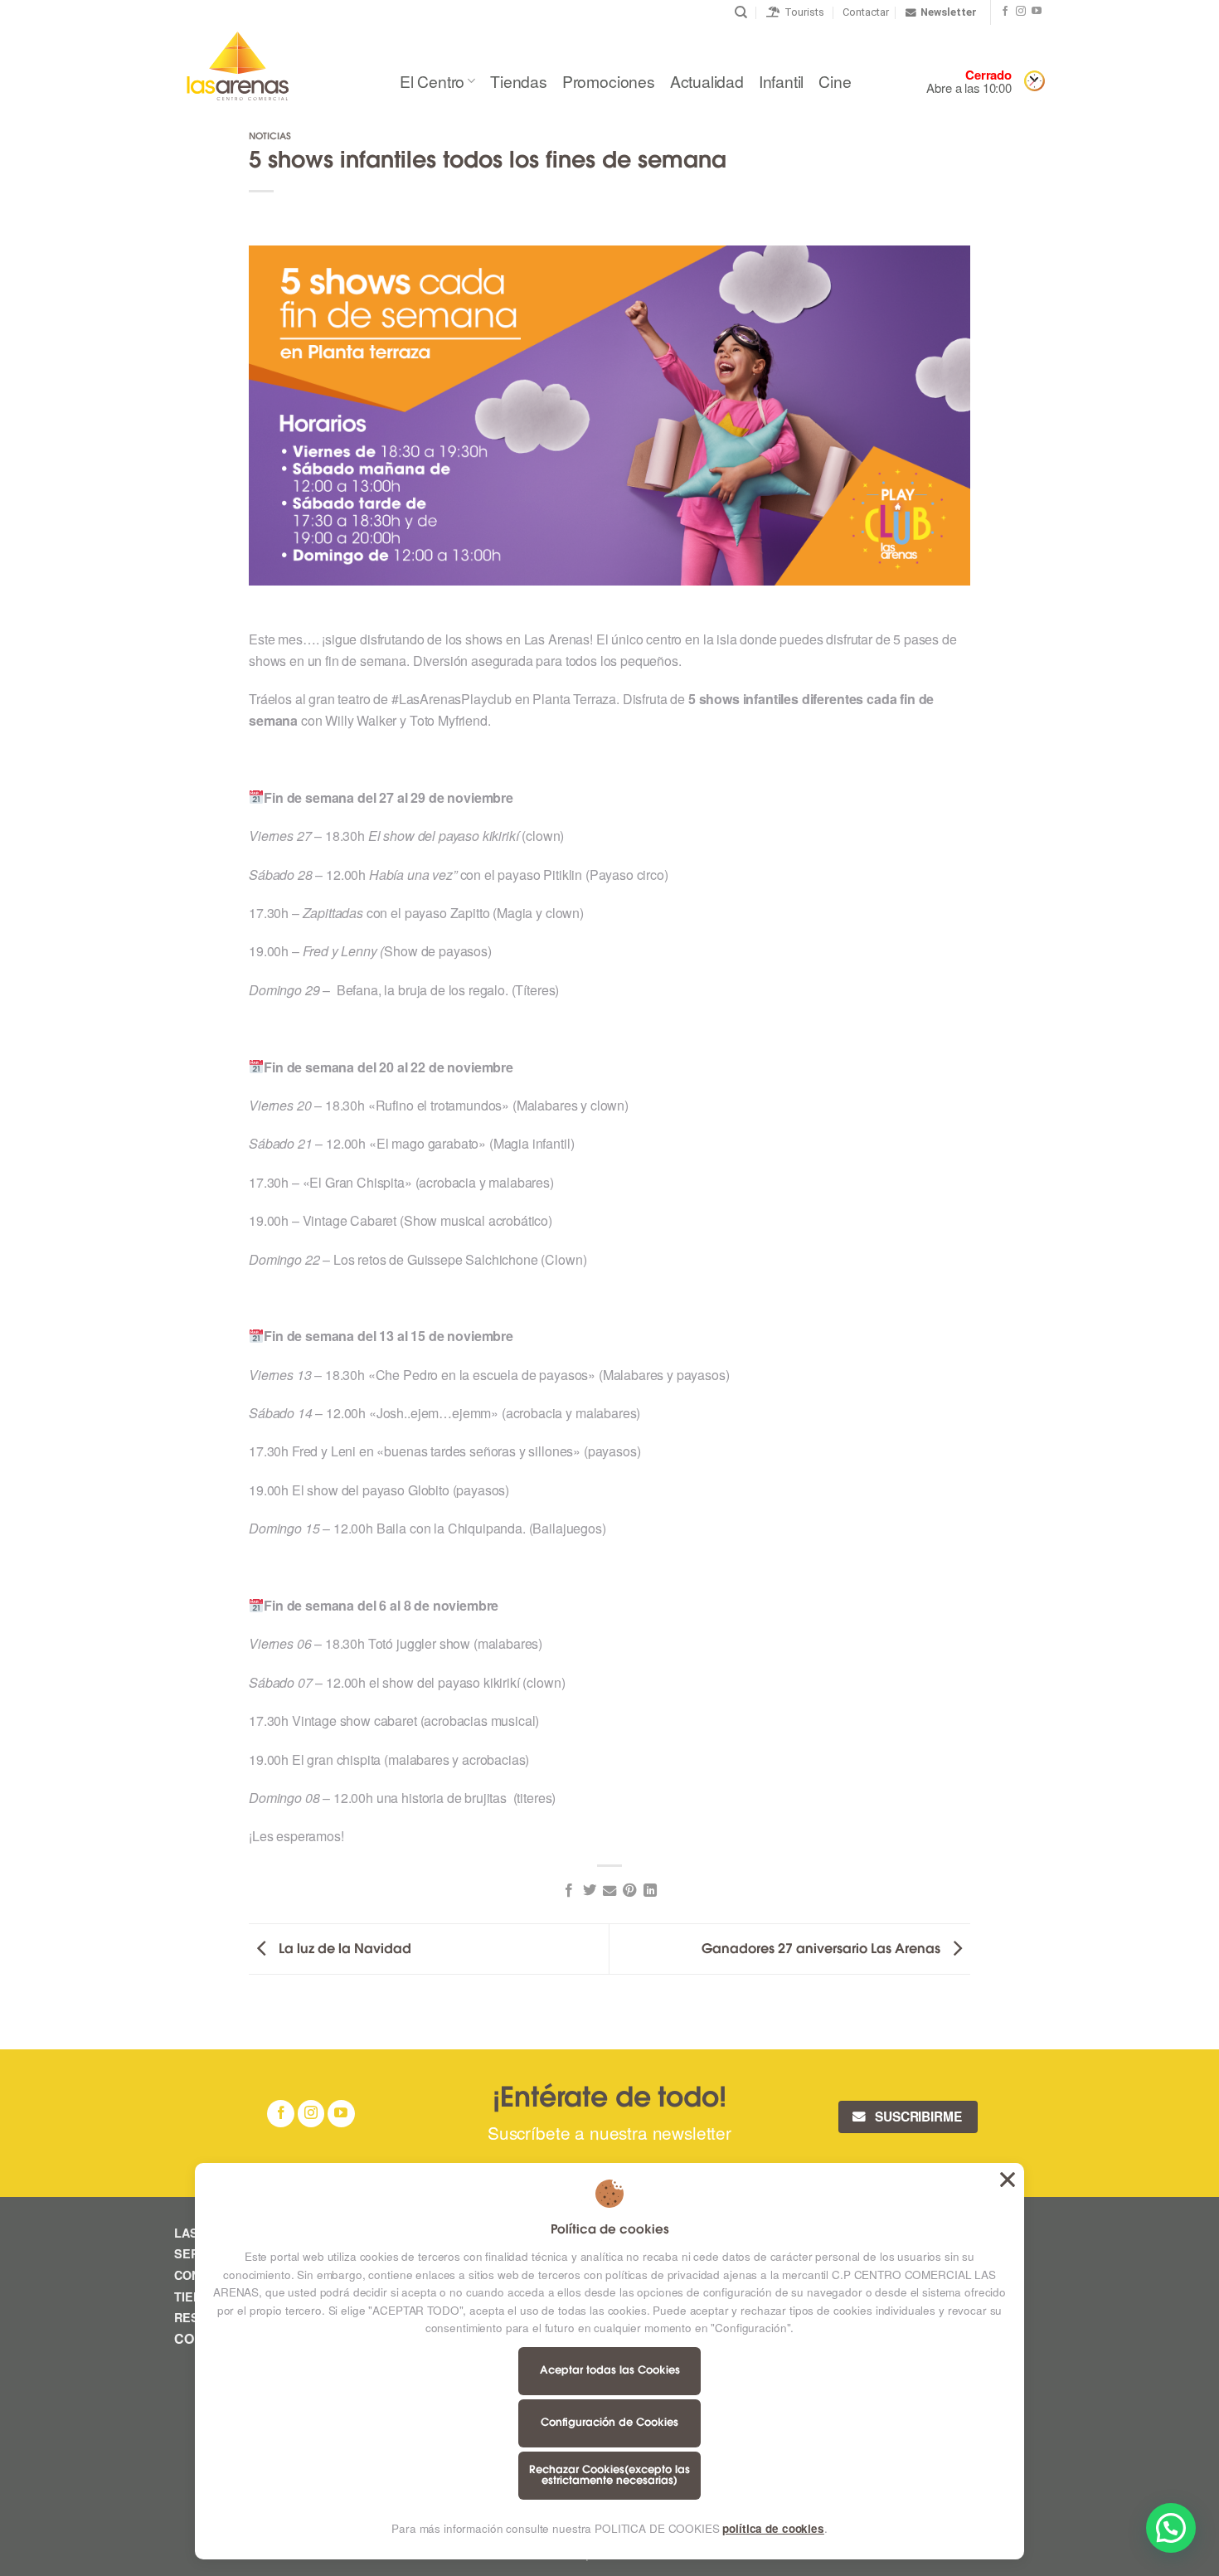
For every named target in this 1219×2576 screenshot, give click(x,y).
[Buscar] (741, 12)
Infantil (781, 81)
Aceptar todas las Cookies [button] (1008, 2180)
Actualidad (707, 81)
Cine (835, 81)
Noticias (270, 137)
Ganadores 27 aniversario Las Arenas (823, 1950)
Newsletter (949, 12)
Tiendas (519, 81)
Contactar (866, 12)
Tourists (802, 12)
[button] (1171, 2528)
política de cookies (773, 2528)
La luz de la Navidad (343, 1950)
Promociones (609, 81)
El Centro (432, 81)
